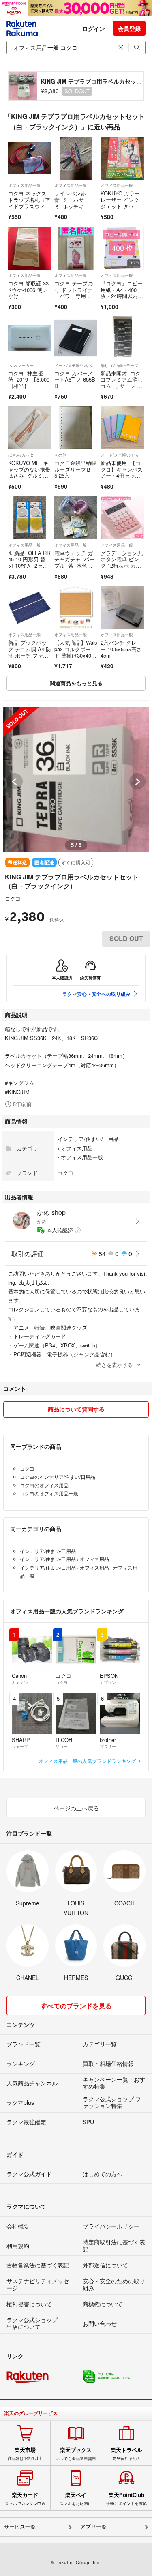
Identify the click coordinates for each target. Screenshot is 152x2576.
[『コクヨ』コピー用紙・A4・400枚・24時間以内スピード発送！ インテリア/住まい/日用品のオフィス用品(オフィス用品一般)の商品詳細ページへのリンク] (122, 248)
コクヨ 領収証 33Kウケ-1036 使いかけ (28, 290)
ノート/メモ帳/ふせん (74, 365)
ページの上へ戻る (76, 1808)
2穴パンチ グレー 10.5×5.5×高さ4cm (121, 649)
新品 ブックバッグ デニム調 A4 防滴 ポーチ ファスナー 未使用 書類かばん (30, 655)
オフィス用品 (77, 1148)
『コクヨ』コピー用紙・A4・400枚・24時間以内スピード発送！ (122, 293)
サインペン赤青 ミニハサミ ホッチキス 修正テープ (72, 203)
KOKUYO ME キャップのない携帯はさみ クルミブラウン (29, 472)
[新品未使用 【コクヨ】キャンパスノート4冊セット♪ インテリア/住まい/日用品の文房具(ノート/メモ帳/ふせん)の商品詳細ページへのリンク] (122, 428)
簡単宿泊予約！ (126, 2454)
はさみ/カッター (23, 455)
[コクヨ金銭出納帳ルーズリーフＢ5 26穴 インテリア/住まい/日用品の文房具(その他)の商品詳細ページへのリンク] (76, 428)
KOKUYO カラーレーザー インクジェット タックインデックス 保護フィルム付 (120, 206)
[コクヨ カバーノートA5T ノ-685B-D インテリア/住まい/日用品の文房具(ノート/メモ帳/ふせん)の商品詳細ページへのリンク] (76, 338)
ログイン (94, 28)
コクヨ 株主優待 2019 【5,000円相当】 (29, 380)
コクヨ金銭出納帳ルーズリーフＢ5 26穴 (75, 469)
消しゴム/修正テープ (119, 365)
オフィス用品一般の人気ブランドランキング (88, 1761)
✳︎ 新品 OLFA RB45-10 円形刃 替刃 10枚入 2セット (29, 562)
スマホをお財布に (76, 2499)
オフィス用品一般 (24, 185)
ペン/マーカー (21, 365)
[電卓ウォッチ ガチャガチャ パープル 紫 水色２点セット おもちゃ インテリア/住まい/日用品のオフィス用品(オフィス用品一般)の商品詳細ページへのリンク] (76, 518)
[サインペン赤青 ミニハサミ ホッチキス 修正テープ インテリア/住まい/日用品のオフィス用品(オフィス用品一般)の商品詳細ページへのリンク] (76, 158)
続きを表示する (115, 1365)
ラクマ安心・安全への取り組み (96, 994)
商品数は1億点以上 (25, 2454)
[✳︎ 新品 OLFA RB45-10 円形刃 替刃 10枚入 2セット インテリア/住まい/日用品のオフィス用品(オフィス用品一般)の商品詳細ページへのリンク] (30, 518)
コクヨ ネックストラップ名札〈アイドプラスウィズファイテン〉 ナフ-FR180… (29, 206)
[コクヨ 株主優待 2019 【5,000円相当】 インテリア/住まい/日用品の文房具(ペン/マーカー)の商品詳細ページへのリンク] (30, 338)
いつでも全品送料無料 (76, 2454)
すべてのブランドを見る (76, 2006)
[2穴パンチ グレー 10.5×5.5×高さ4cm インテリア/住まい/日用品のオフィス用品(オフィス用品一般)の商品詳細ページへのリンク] (122, 607)
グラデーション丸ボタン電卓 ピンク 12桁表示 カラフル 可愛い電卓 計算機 (122, 565)
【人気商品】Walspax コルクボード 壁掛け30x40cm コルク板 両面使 (76, 655)
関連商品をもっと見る (76, 683)
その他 (60, 455)
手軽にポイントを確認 (126, 2499)
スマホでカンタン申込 (25, 2499)
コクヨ (13, 898)
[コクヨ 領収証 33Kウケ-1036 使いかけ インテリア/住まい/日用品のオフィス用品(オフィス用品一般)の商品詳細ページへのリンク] (30, 248)
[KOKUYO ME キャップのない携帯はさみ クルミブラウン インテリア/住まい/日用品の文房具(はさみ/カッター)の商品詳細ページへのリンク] (30, 428)
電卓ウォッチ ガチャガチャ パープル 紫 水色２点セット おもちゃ (74, 565)
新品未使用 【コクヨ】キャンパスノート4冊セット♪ (122, 472)
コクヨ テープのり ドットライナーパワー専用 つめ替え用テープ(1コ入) (75, 296)
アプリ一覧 (93, 2527)
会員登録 (129, 28)
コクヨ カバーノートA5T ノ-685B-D (76, 380)
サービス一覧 (20, 2527)
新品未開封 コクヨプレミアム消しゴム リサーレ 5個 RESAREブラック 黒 (122, 386)
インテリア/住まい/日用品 (88, 1139)
